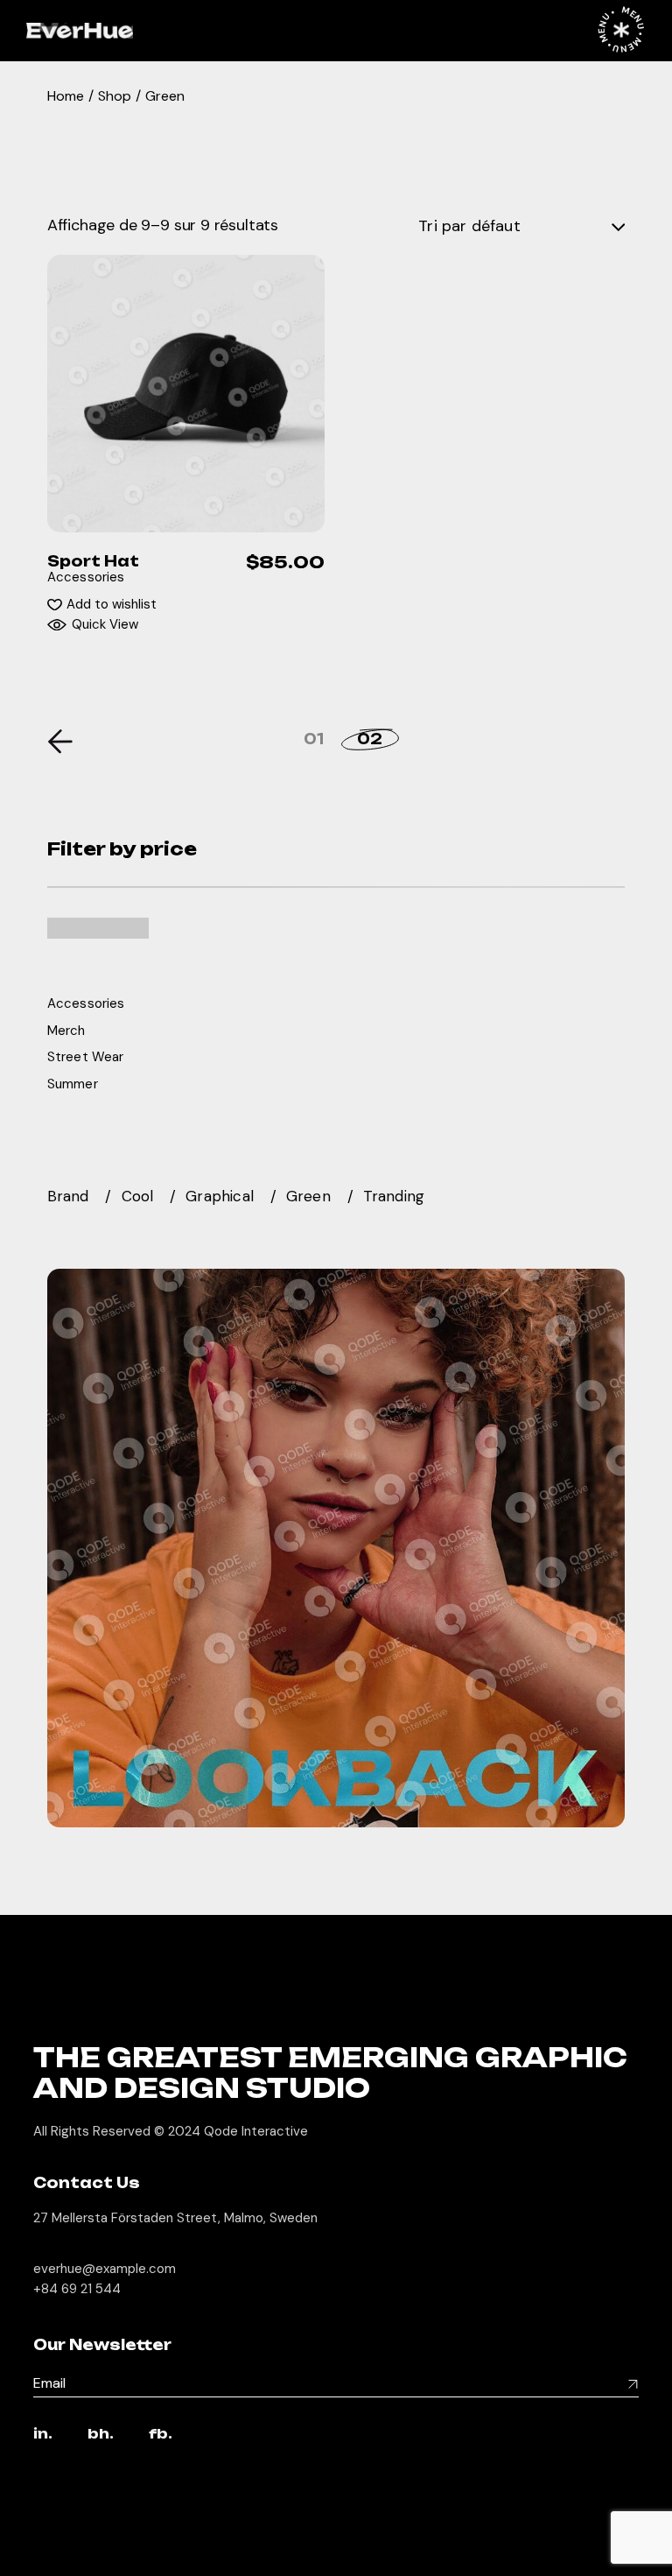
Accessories (86, 577)
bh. (101, 2435)
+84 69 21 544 (77, 2289)
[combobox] (521, 226)
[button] (102, 605)
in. (43, 2435)
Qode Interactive (256, 2131)
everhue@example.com (105, 2269)
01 (314, 739)
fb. (161, 2435)
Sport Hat (93, 561)
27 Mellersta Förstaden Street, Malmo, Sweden (175, 2218)
